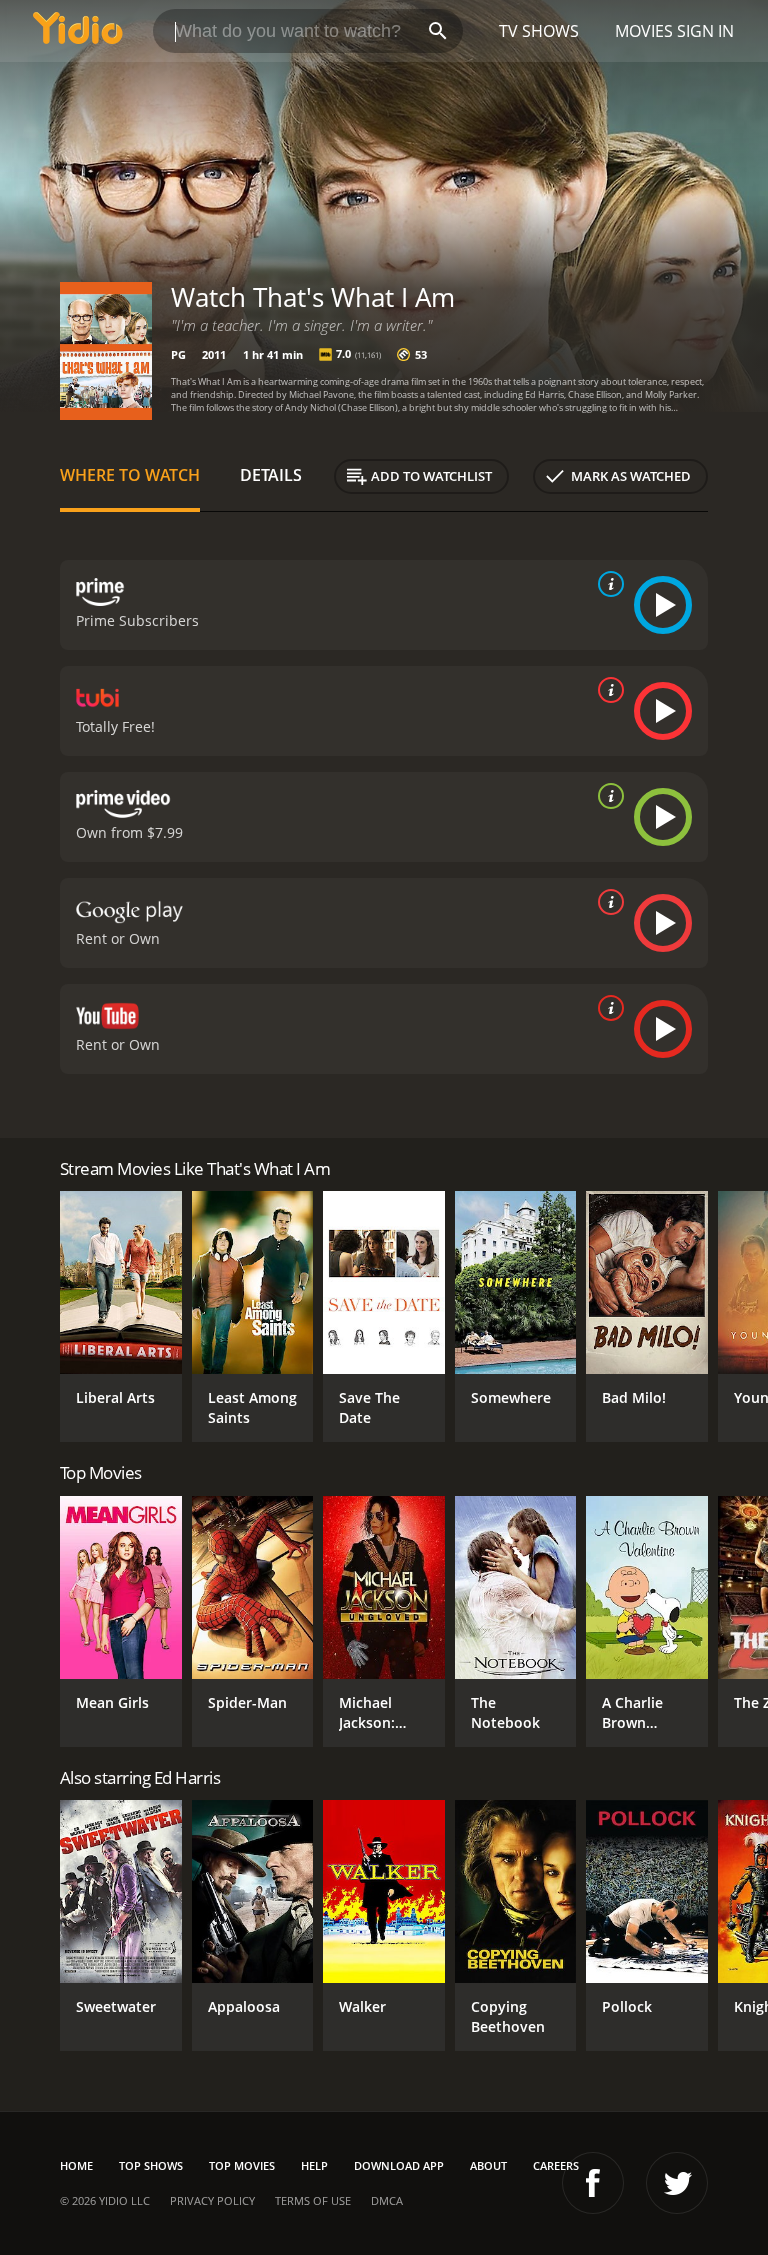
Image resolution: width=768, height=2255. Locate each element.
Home (76, 2165)
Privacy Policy (212, 2200)
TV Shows (539, 31)
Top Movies (242, 2165)
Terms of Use (313, 2200)
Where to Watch (130, 475)
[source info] (607, 584)
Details (271, 475)
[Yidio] (78, 31)
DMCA (387, 2200)
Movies (644, 31)
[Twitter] (677, 2183)
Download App (399, 2165)
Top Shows (151, 2165)
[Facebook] (593, 2183)
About (488, 2165)
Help (314, 2165)
